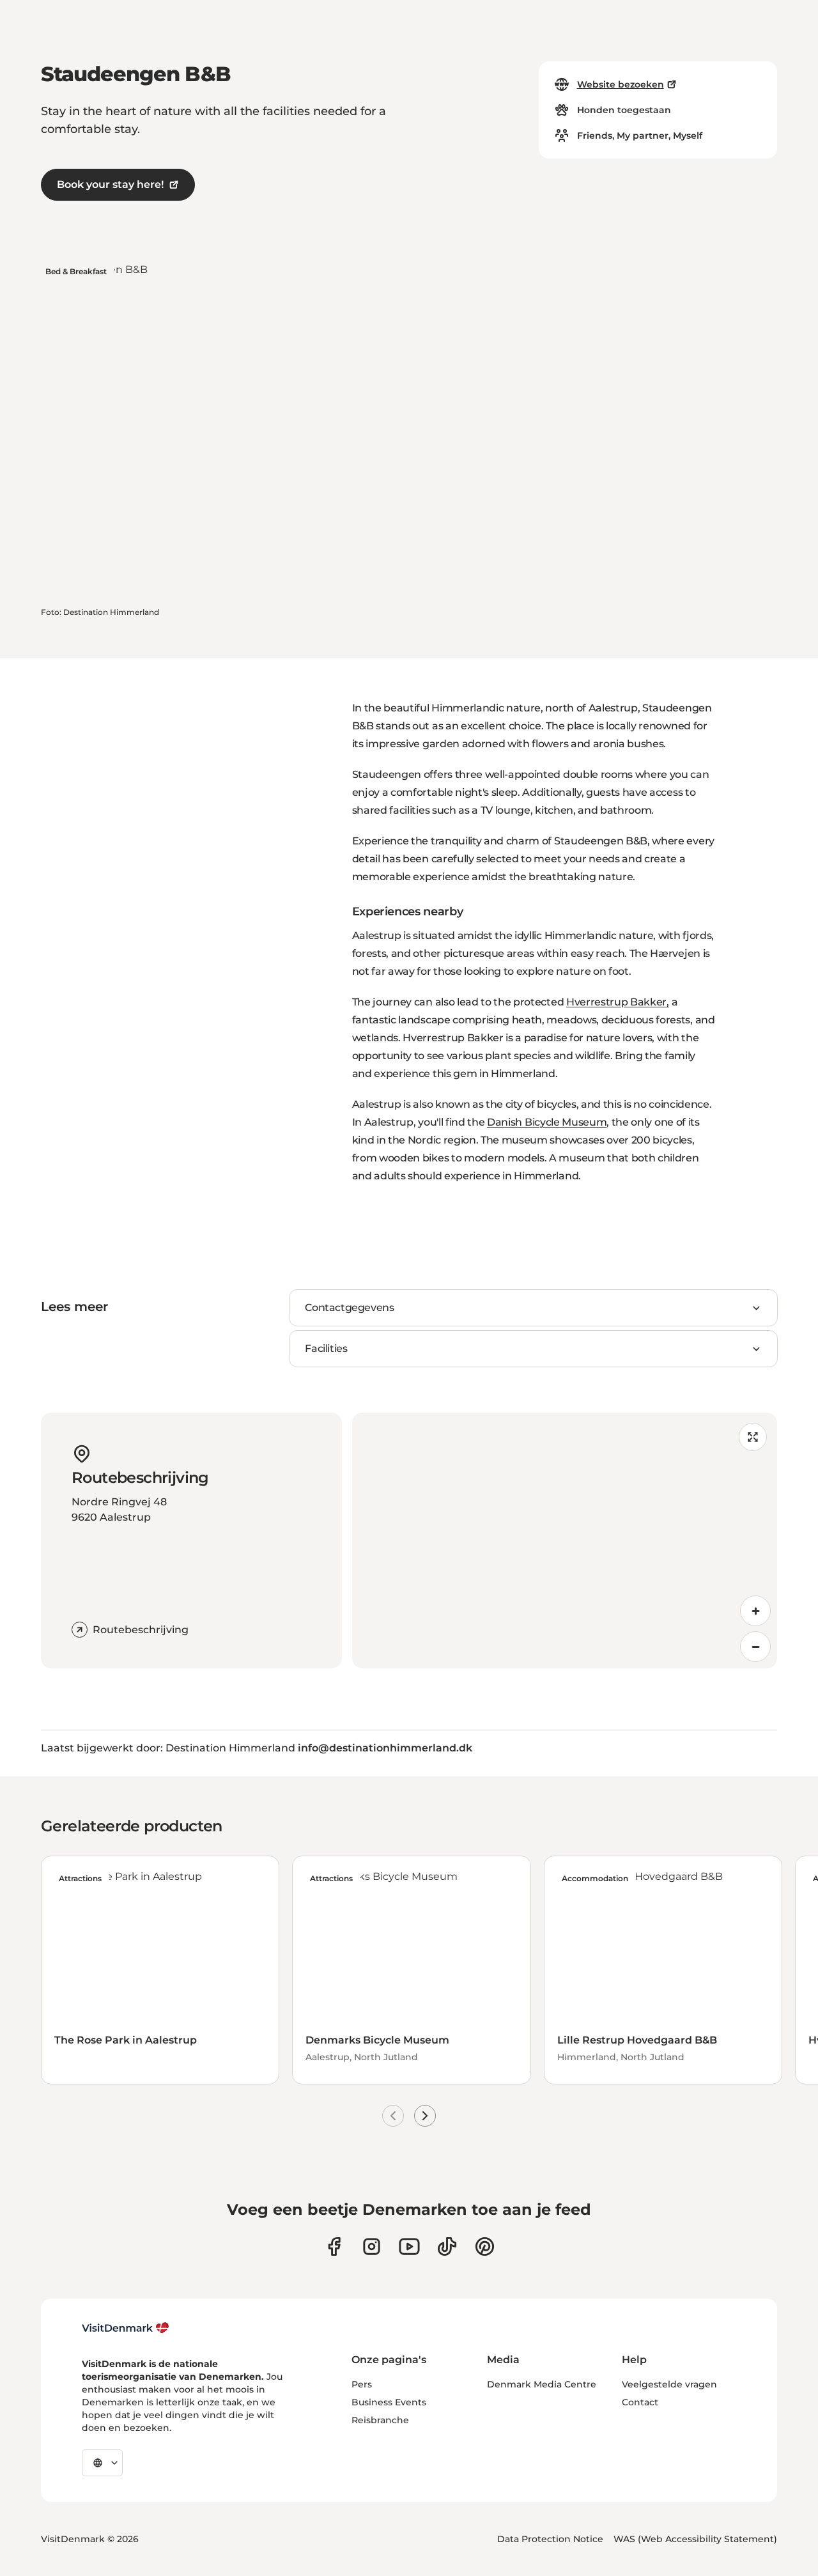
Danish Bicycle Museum (547, 1122)
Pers (362, 2384)
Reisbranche (380, 2420)
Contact (640, 2402)
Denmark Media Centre (542, 2384)
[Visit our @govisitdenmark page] (447, 2246)
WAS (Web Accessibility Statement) (695, 2539)
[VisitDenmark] (126, 2328)
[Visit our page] (372, 2246)
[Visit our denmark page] (334, 2246)
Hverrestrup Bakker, (618, 1002)
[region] (565, 1540)
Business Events (389, 2402)
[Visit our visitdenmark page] (409, 2246)
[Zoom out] (755, 1647)
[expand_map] (753, 1437)
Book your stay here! (110, 184)
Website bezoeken (621, 84)
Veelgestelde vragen (669, 2384)
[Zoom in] (755, 1611)
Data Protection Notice (550, 2539)
